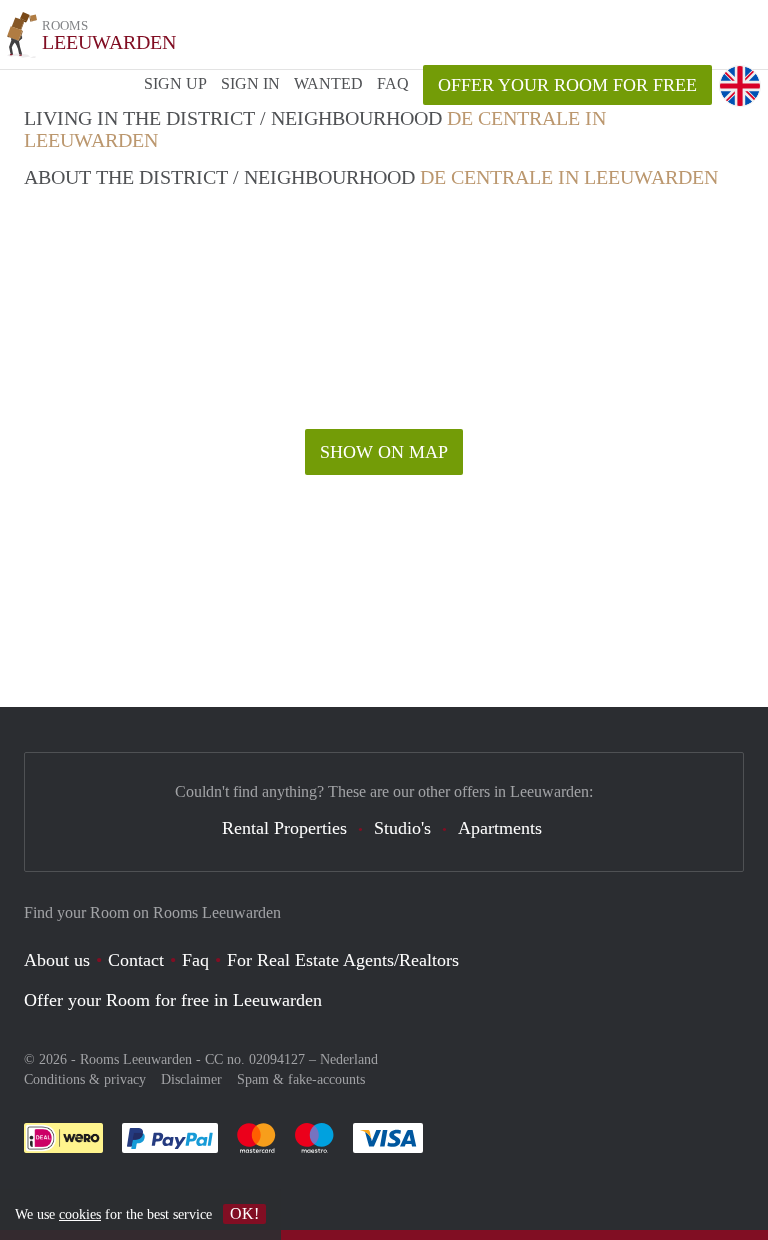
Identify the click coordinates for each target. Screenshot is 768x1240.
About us (57, 960)
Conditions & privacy (85, 1079)
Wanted (328, 83)
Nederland (349, 1059)
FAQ (393, 83)
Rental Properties (284, 828)
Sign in (250, 83)
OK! (244, 1213)
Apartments (500, 828)
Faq (195, 960)
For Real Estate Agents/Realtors (343, 960)
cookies (80, 1214)
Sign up (175, 83)
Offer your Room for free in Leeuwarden (173, 1000)
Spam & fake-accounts (301, 1079)
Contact (136, 960)
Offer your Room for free (567, 85)
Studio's (402, 828)
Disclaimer (191, 1079)
